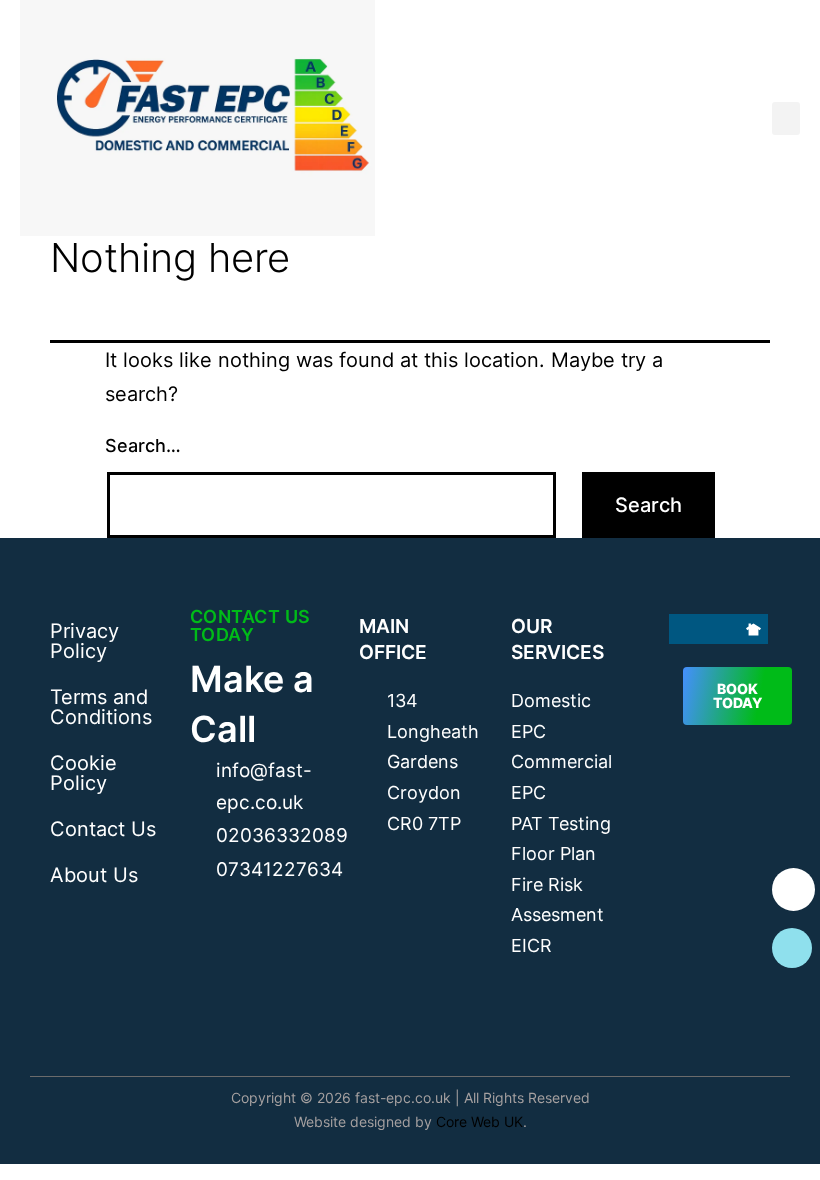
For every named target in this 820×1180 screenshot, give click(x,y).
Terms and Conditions (101, 707)
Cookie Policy (83, 773)
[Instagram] (707, 629)
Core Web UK (479, 1121)
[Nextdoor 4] (753, 629)
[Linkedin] (730, 629)
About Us (94, 875)
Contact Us (103, 829)
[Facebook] (684, 629)
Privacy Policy (84, 641)
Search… (143, 445)
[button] (786, 118)
